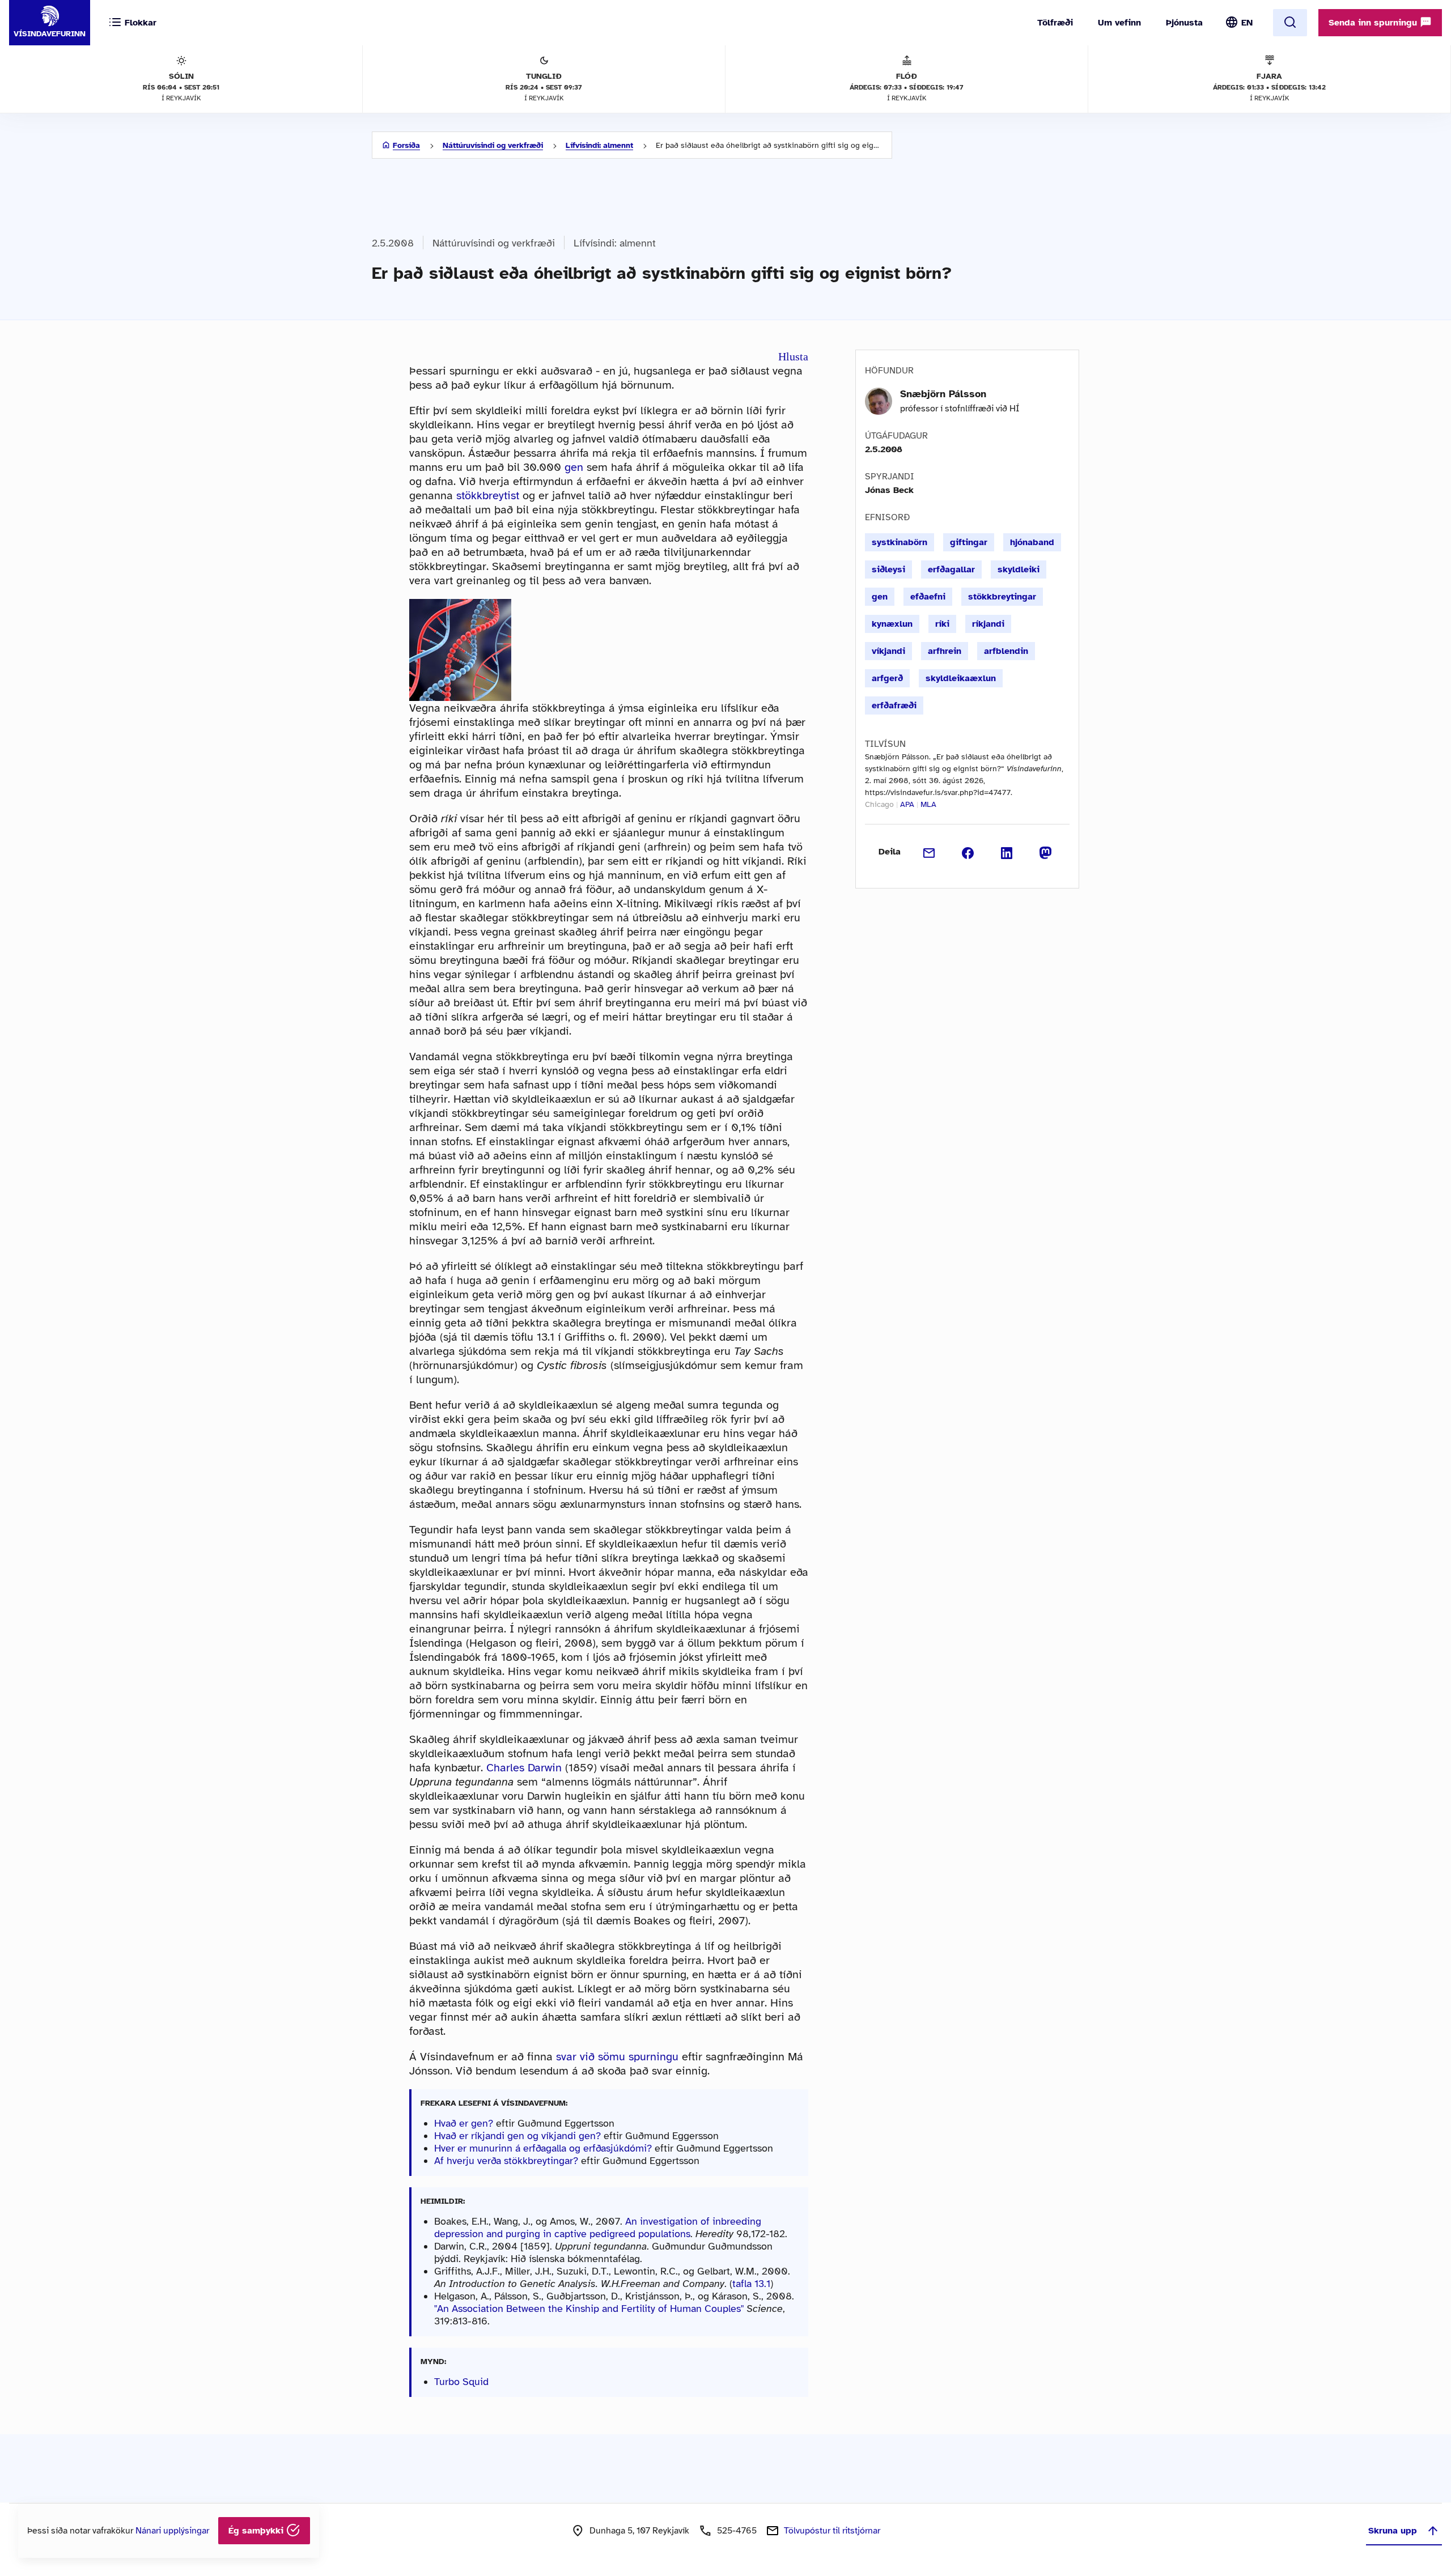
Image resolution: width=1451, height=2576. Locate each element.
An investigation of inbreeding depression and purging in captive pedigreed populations (598, 2228)
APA (907, 804)
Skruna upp (1393, 2531)
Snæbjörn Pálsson (943, 394)
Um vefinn (1119, 23)
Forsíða (406, 145)
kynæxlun (892, 624)
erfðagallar (951, 569)
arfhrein (945, 651)
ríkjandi (988, 624)
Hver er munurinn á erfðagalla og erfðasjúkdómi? (543, 2148)
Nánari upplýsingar (172, 2531)
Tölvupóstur (832, 2531)
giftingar (969, 542)
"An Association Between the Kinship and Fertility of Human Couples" (589, 2309)
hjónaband (1032, 542)
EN (1247, 23)
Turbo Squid (461, 2382)
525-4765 (737, 2531)
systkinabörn (900, 542)
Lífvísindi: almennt (599, 145)
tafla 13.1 (751, 2284)
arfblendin (1006, 651)
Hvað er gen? (464, 2123)
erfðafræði (894, 705)
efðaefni (928, 597)
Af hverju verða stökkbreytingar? (506, 2161)
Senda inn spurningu (1374, 23)
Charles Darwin (524, 1768)
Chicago (879, 804)
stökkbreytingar (1002, 597)
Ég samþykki (257, 2531)
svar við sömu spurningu (617, 2057)
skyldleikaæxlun (961, 678)
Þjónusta (1184, 23)
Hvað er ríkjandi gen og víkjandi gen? (517, 2136)
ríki (942, 624)
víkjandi (888, 651)
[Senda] (929, 852)
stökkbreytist (488, 496)
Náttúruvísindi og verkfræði (493, 145)
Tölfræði (1055, 23)
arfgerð (887, 678)
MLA (928, 804)
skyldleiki (1019, 569)
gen (574, 467)
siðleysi (888, 569)
